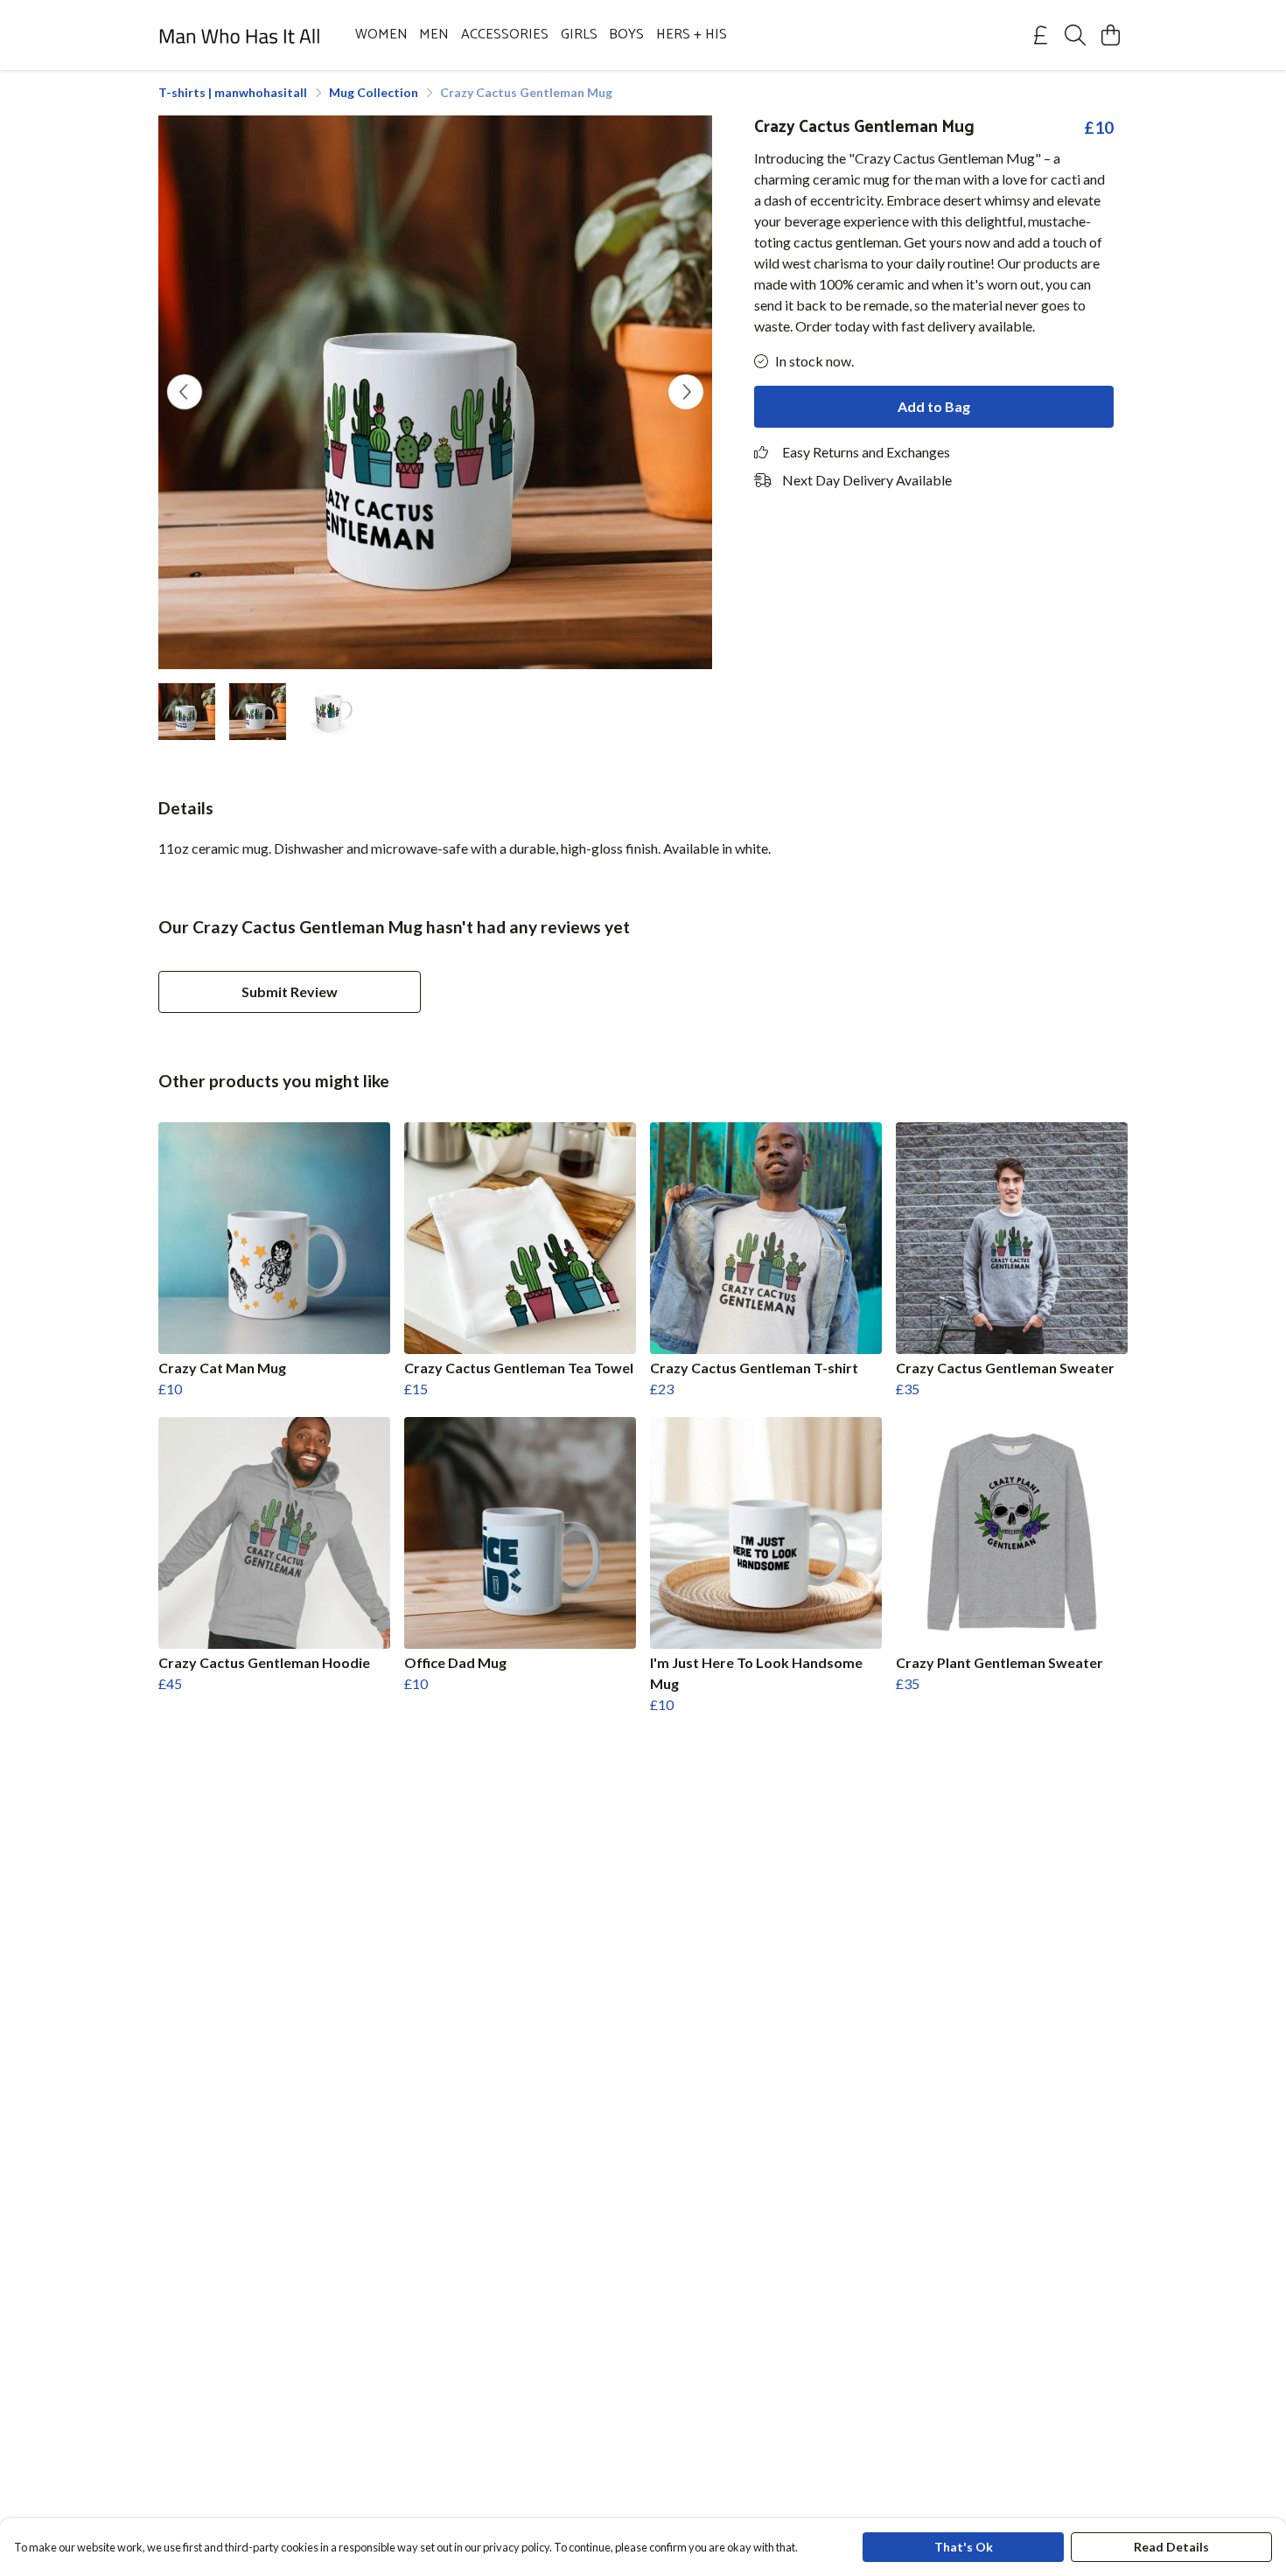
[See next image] (686, 392)
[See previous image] (185, 392)
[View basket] (1110, 35)
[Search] (1075, 35)
